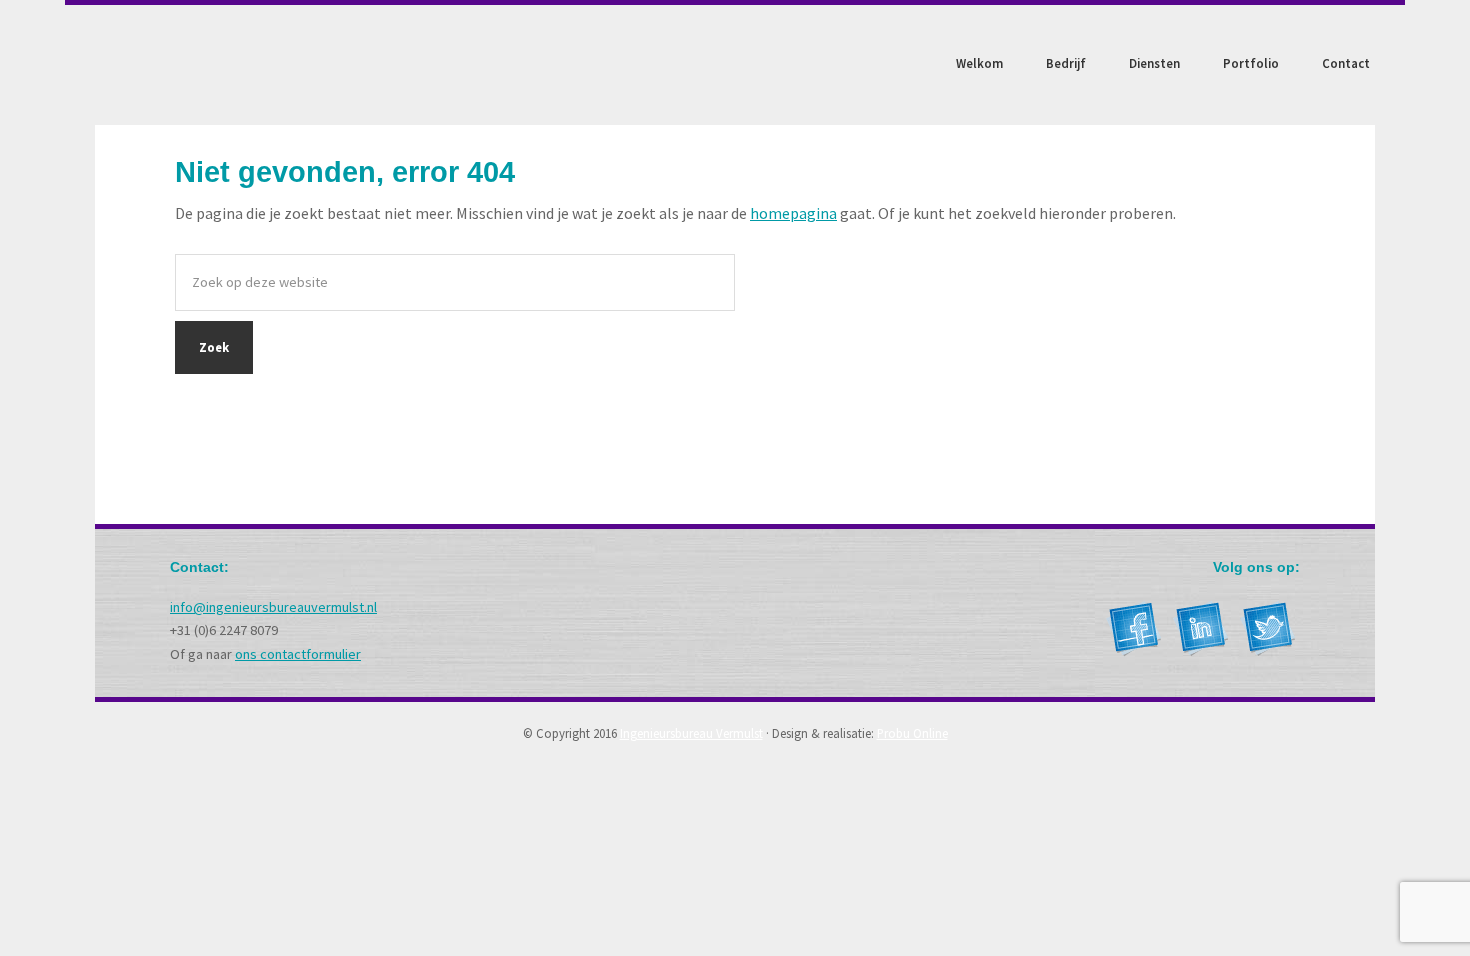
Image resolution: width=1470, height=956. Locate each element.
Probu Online (912, 733)
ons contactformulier (298, 654)
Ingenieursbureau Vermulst (230, 65)
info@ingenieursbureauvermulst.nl (273, 607)
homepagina (793, 213)
